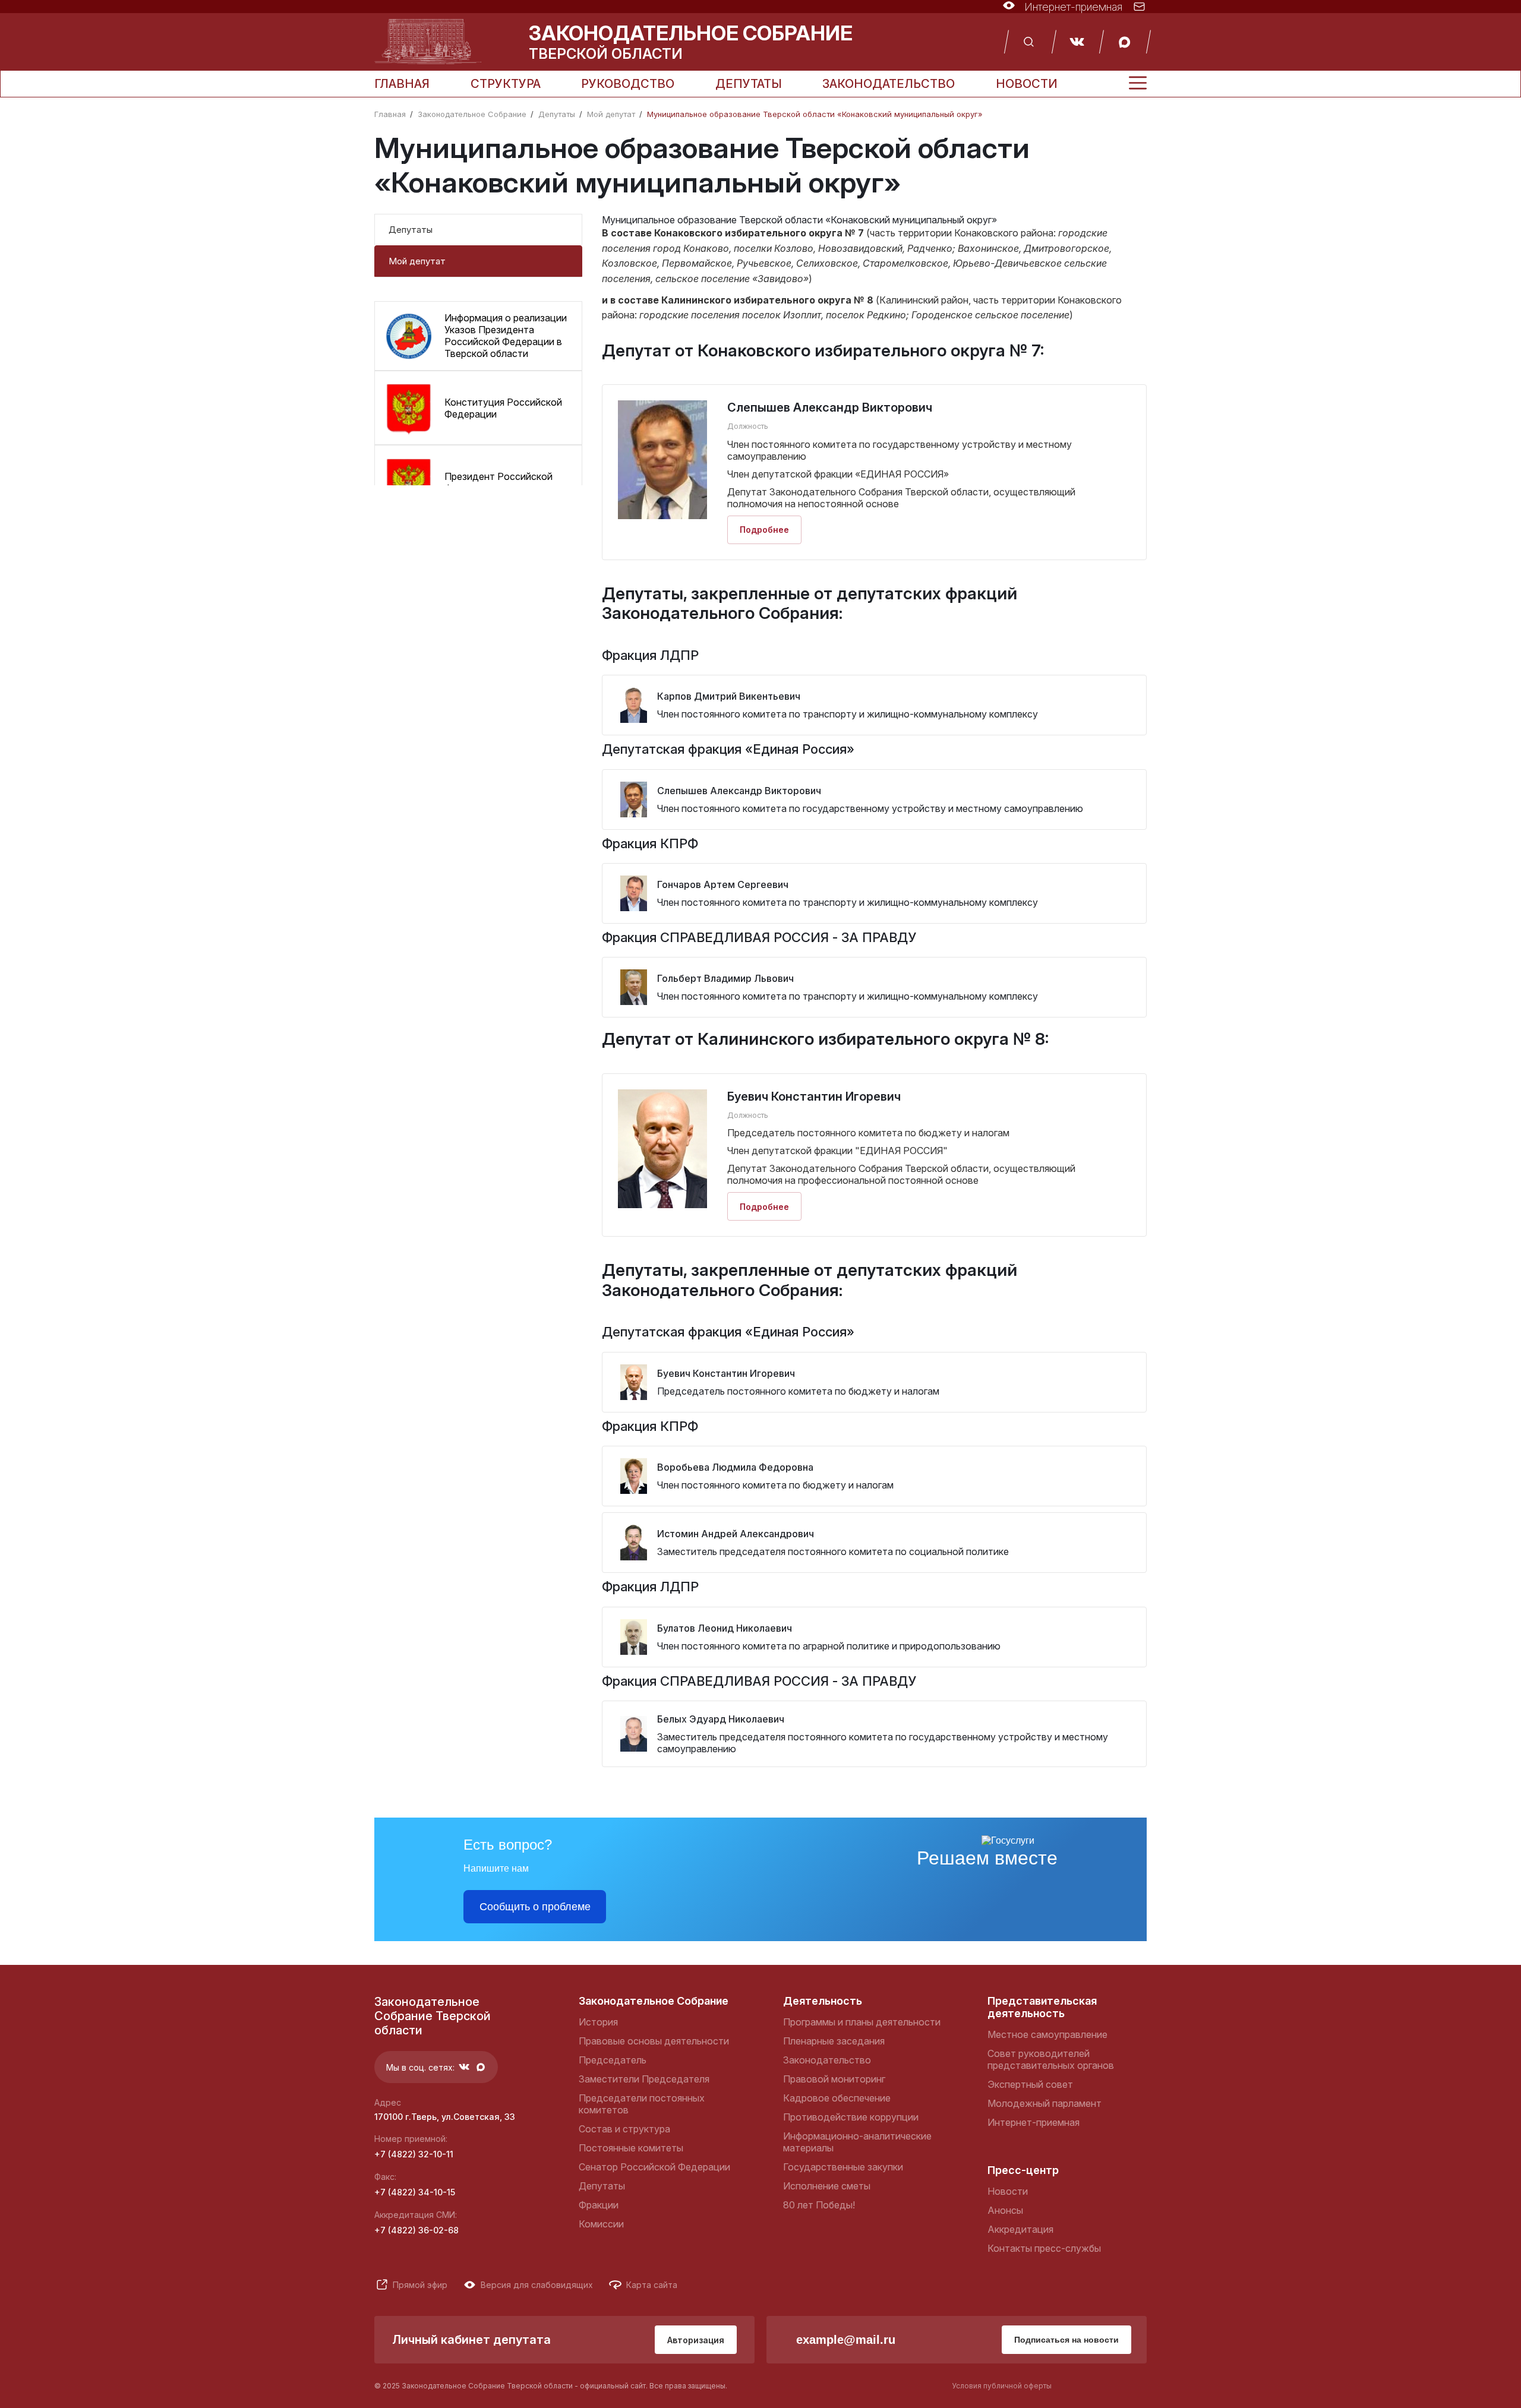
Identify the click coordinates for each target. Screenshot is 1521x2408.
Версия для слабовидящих (537, 2285)
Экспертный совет (1030, 2084)
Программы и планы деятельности (862, 2022)
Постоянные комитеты (631, 2148)
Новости (1027, 84)
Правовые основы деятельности (654, 2041)
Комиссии (601, 2224)
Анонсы (1005, 2210)
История (598, 2022)
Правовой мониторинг (834, 2079)
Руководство (628, 84)
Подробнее (764, 530)
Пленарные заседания (834, 2041)
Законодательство (889, 84)
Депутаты (749, 84)
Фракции (599, 2205)
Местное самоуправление (1047, 2034)
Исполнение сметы (827, 2186)
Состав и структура (624, 2129)
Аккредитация (1020, 2229)
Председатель (613, 2060)
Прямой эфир (420, 2285)
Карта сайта (652, 2285)
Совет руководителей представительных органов (1051, 2059)
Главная (402, 84)
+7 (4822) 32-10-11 (414, 2154)
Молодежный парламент (1044, 2103)
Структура (506, 84)
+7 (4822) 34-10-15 (415, 2192)
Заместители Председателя (644, 2079)
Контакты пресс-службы (1044, 2248)
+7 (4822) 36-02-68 (416, 2230)
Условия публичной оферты (1002, 2386)
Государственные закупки (843, 2167)
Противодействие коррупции (851, 2117)
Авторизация (696, 2340)
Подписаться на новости (1066, 2340)
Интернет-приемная (1034, 2122)
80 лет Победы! (819, 2205)
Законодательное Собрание (472, 114)
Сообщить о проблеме (535, 1907)
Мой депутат (611, 114)
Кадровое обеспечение (837, 2098)
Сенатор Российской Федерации (654, 2167)
